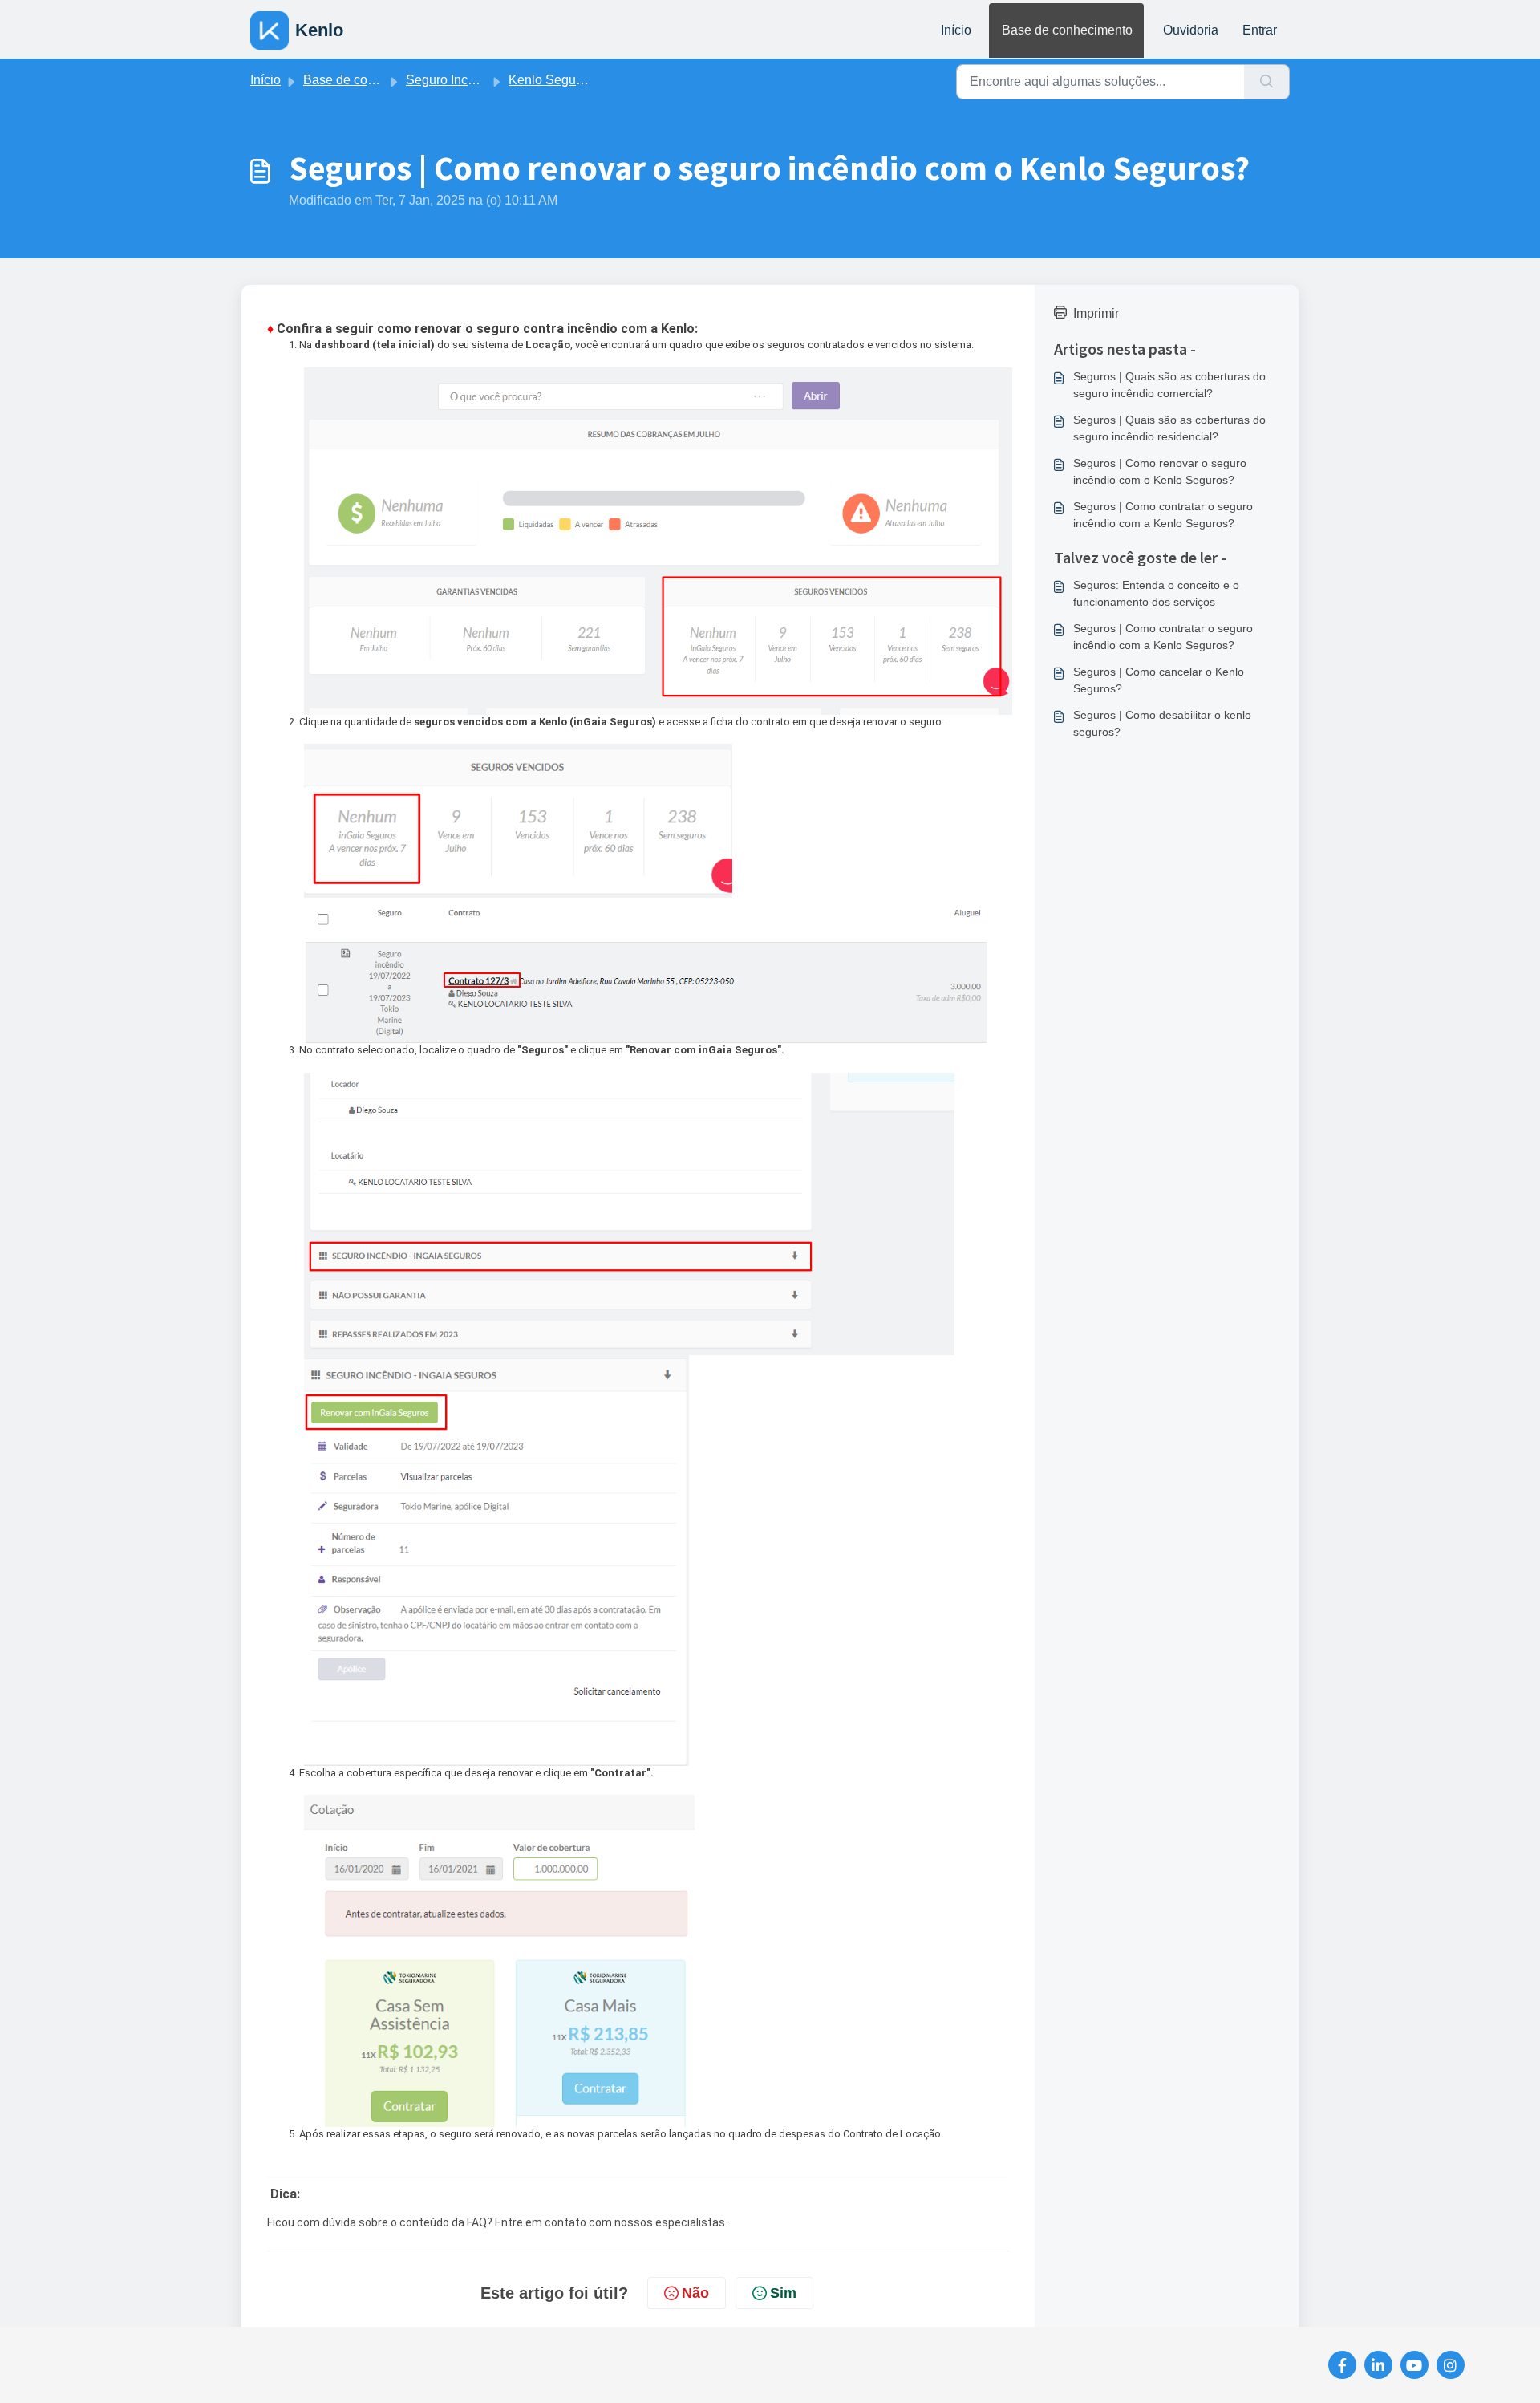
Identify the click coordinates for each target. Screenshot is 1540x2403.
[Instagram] (1451, 2365)
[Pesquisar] (1267, 82)
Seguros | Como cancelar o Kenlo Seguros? (1159, 680)
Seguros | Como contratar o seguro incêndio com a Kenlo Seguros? (1163, 515)
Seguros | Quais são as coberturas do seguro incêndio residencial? (1169, 428)
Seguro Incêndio (453, 80)
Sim (783, 2293)
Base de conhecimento (1067, 30)
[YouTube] (1414, 2365)
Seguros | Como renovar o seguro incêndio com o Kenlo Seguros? (1160, 471)
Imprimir (1096, 313)
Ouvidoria (1191, 30)
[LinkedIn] (1378, 2365)
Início (956, 30)
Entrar (1260, 30)
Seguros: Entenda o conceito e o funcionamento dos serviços (1156, 593)
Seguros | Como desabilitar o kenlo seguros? (1162, 723)
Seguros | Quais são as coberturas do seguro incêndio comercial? (1169, 385)
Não (695, 2293)
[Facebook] (1342, 2365)
